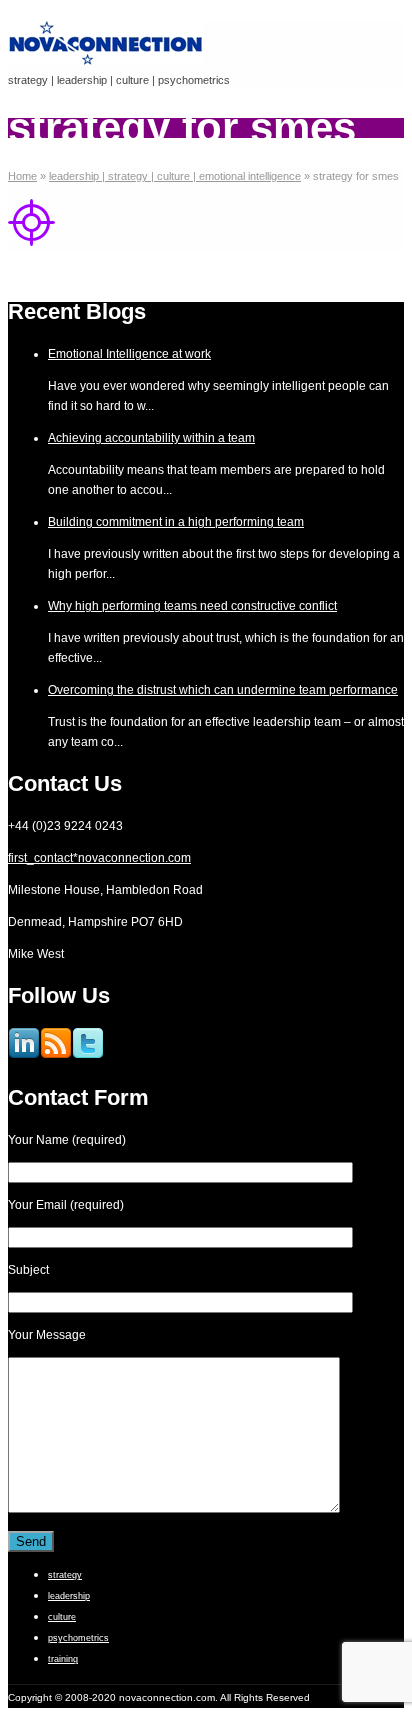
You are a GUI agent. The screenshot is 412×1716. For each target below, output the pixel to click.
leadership (69, 1596)
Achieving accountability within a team (151, 438)
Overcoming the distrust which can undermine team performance (223, 690)
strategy (65, 1575)
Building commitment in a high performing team (176, 522)
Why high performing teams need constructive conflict (192, 606)
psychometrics (78, 1638)
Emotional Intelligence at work (129, 354)
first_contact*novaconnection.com (99, 858)
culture (62, 1617)
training (63, 1659)
